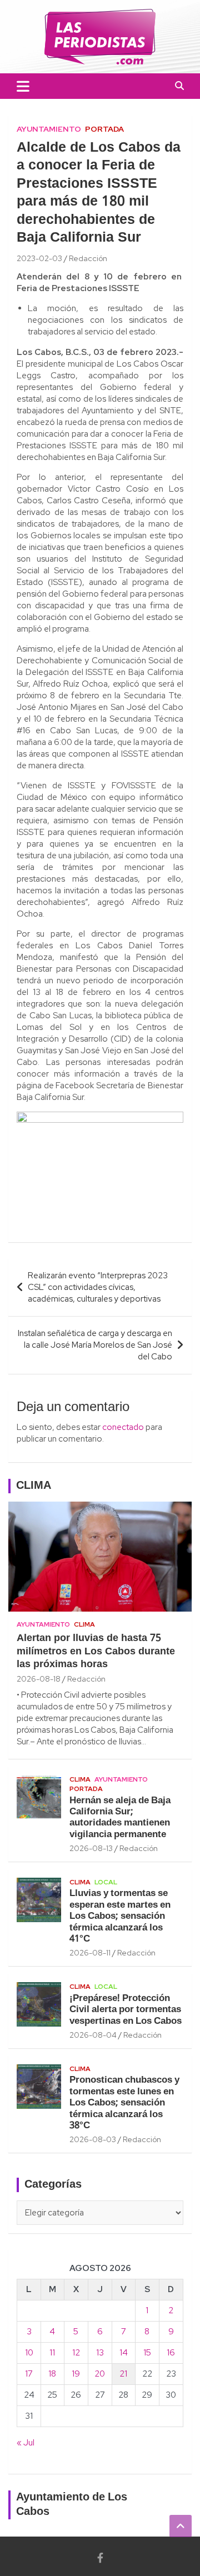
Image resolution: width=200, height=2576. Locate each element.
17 (29, 2374)
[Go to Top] (181, 2526)
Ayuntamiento (49, 129)
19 (76, 2374)
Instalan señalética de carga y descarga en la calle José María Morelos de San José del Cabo (95, 1345)
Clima (84, 1624)
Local (106, 1882)
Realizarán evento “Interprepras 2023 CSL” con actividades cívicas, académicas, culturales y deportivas (98, 1287)
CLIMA (34, 1486)
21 (123, 2374)
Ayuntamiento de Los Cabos (72, 2505)
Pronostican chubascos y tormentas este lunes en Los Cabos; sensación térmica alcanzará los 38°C (124, 2103)
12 (76, 2353)
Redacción (88, 258)
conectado (123, 1427)
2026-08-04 (93, 2035)
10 (29, 2353)
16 (171, 2353)
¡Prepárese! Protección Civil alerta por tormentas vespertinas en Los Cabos (126, 2010)
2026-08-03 (93, 2139)
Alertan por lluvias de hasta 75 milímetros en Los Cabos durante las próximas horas (96, 1652)
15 (147, 2353)
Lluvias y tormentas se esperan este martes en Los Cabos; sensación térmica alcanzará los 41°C (120, 1916)
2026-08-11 (90, 1953)
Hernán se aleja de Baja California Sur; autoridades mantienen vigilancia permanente (120, 1818)
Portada (104, 129)
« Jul (26, 2443)
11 (52, 2353)
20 (100, 2374)
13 (100, 2353)
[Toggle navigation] (23, 86)
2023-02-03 (39, 258)
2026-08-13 (91, 1848)
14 (124, 2353)
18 (52, 2374)
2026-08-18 (39, 1679)
